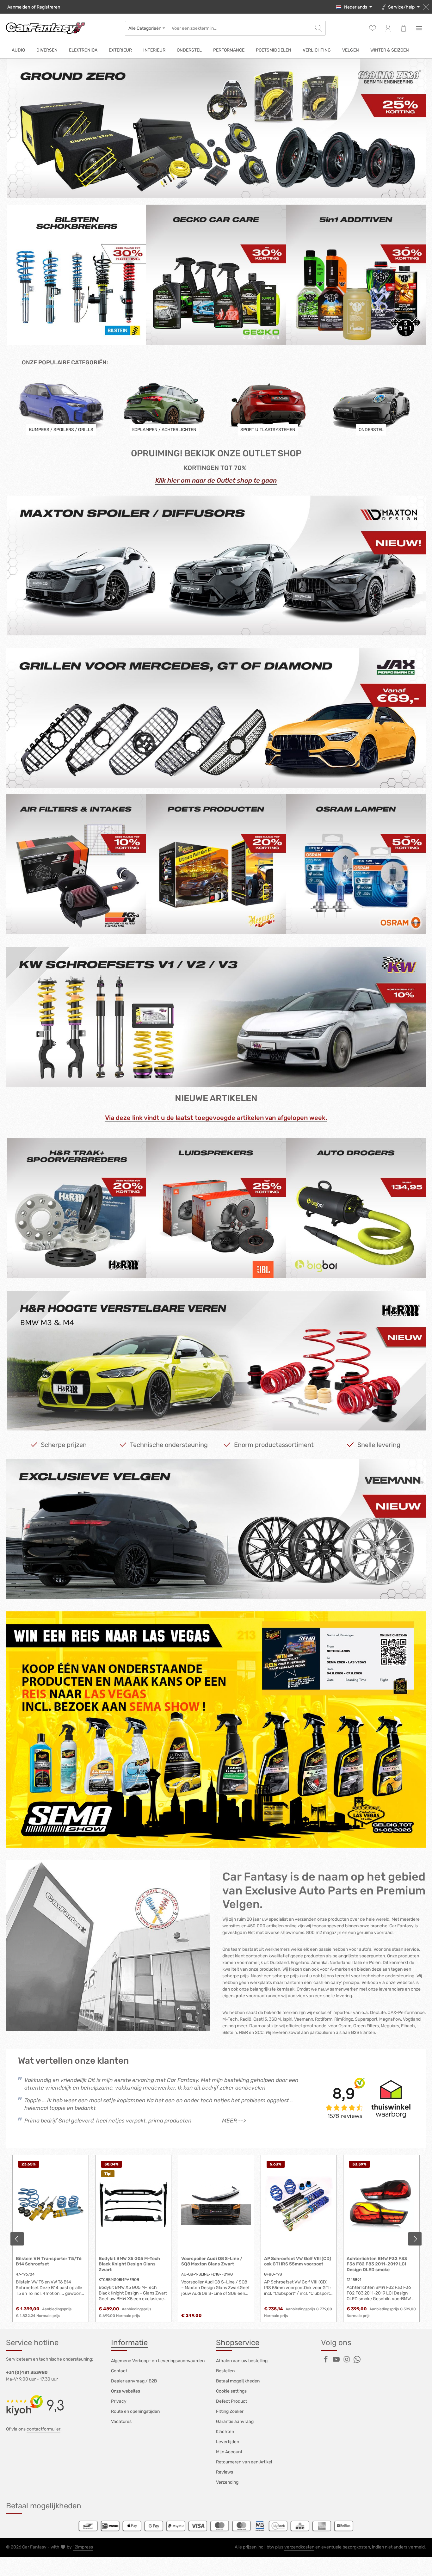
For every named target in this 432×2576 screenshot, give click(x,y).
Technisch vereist (144, 1269)
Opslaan (216, 1352)
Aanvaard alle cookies (216, 1335)
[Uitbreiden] (315, 1268)
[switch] (119, 1280)
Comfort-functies (143, 1301)
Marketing (136, 1290)
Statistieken (138, 1280)
